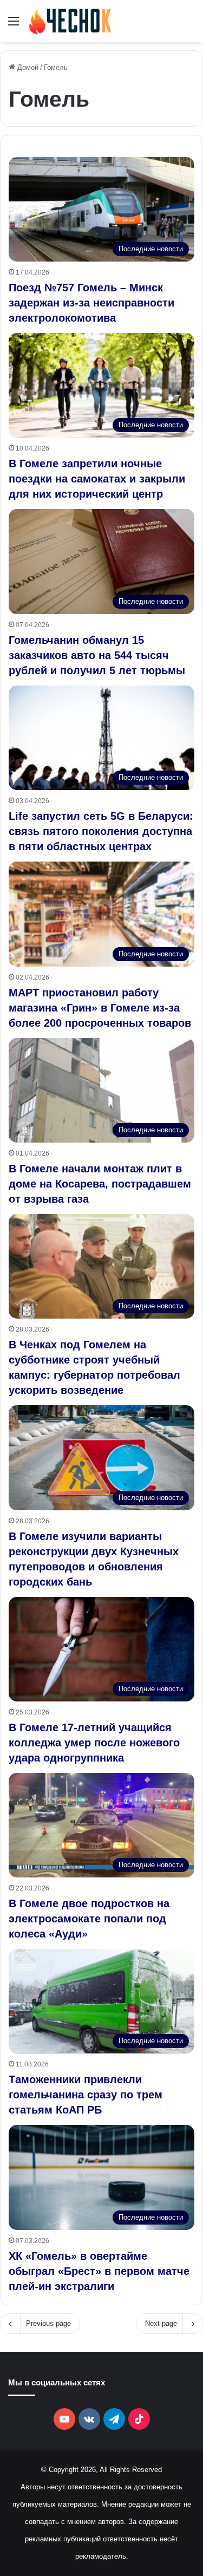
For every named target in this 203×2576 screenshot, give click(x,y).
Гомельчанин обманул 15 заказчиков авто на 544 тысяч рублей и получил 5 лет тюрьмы (97, 655)
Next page (161, 2323)
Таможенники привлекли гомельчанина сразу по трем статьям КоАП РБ (86, 2095)
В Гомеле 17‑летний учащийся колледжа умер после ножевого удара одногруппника (94, 1743)
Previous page (48, 2323)
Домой (27, 67)
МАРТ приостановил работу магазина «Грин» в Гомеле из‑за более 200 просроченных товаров (100, 1008)
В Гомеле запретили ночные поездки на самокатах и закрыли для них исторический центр (97, 479)
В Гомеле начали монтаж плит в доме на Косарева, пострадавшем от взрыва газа (100, 1184)
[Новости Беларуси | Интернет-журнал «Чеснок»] (70, 21)
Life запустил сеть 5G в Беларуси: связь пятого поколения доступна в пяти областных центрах (101, 831)
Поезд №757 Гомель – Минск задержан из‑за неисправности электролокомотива (91, 303)
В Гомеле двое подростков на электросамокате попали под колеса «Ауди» (89, 1919)
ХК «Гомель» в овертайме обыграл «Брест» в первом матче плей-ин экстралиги (99, 2271)
